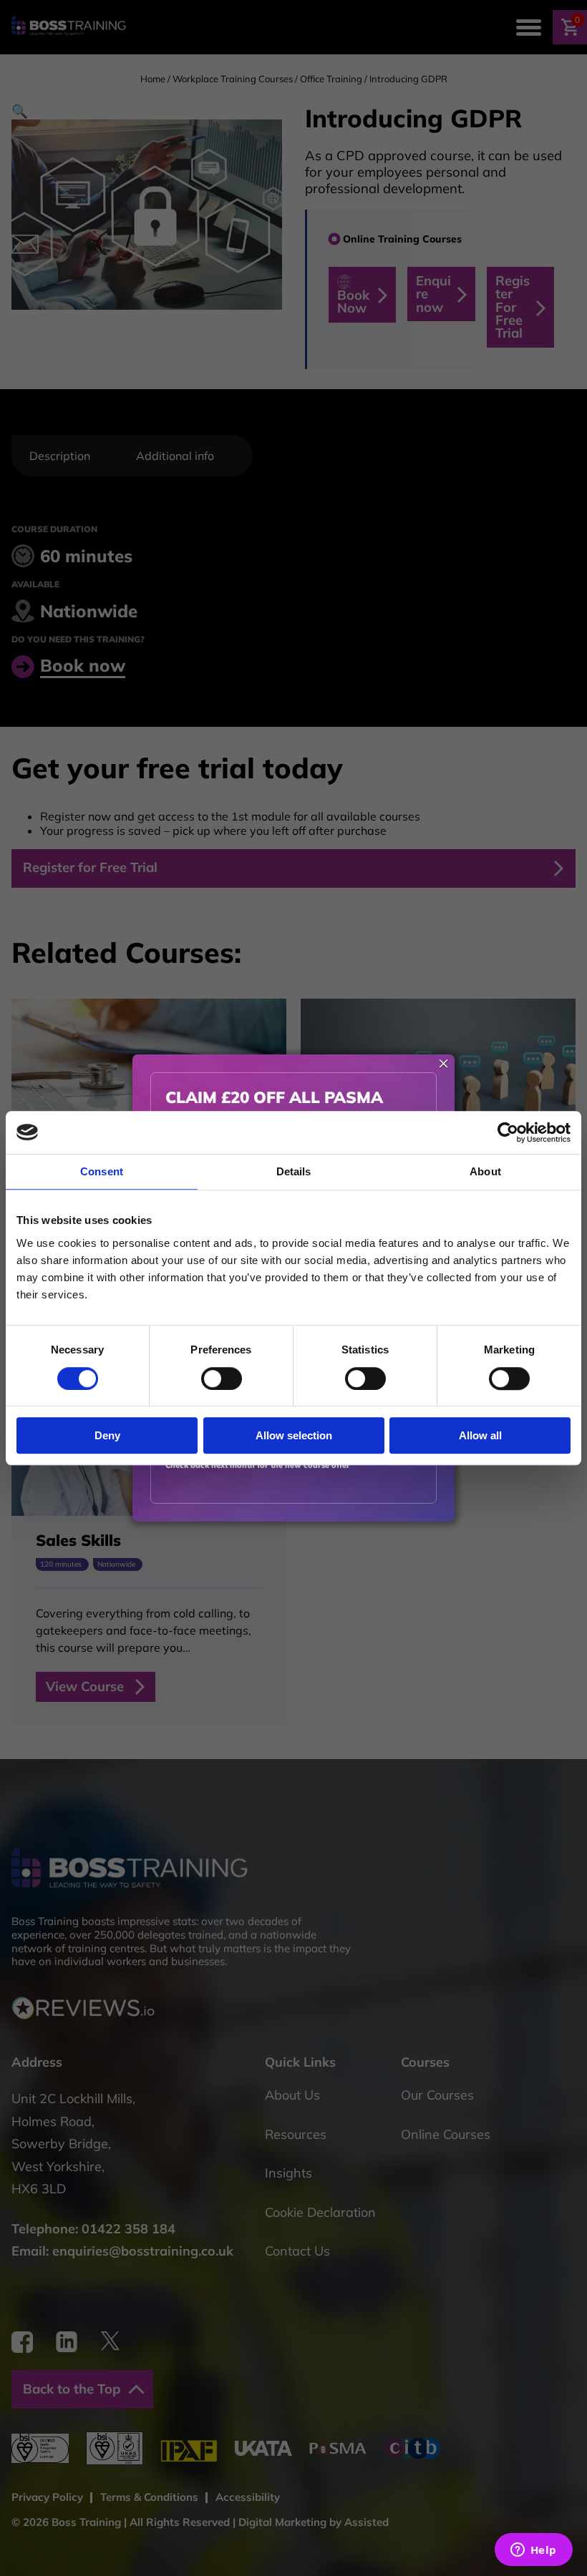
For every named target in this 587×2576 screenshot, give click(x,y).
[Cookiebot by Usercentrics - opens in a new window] (508, 1132)
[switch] (222, 1378)
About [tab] (485, 1171)
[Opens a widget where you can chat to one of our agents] (533, 2551)
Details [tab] (294, 1171)
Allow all (480, 1435)
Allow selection (294, 1435)
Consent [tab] (102, 1171)
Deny (107, 1435)
